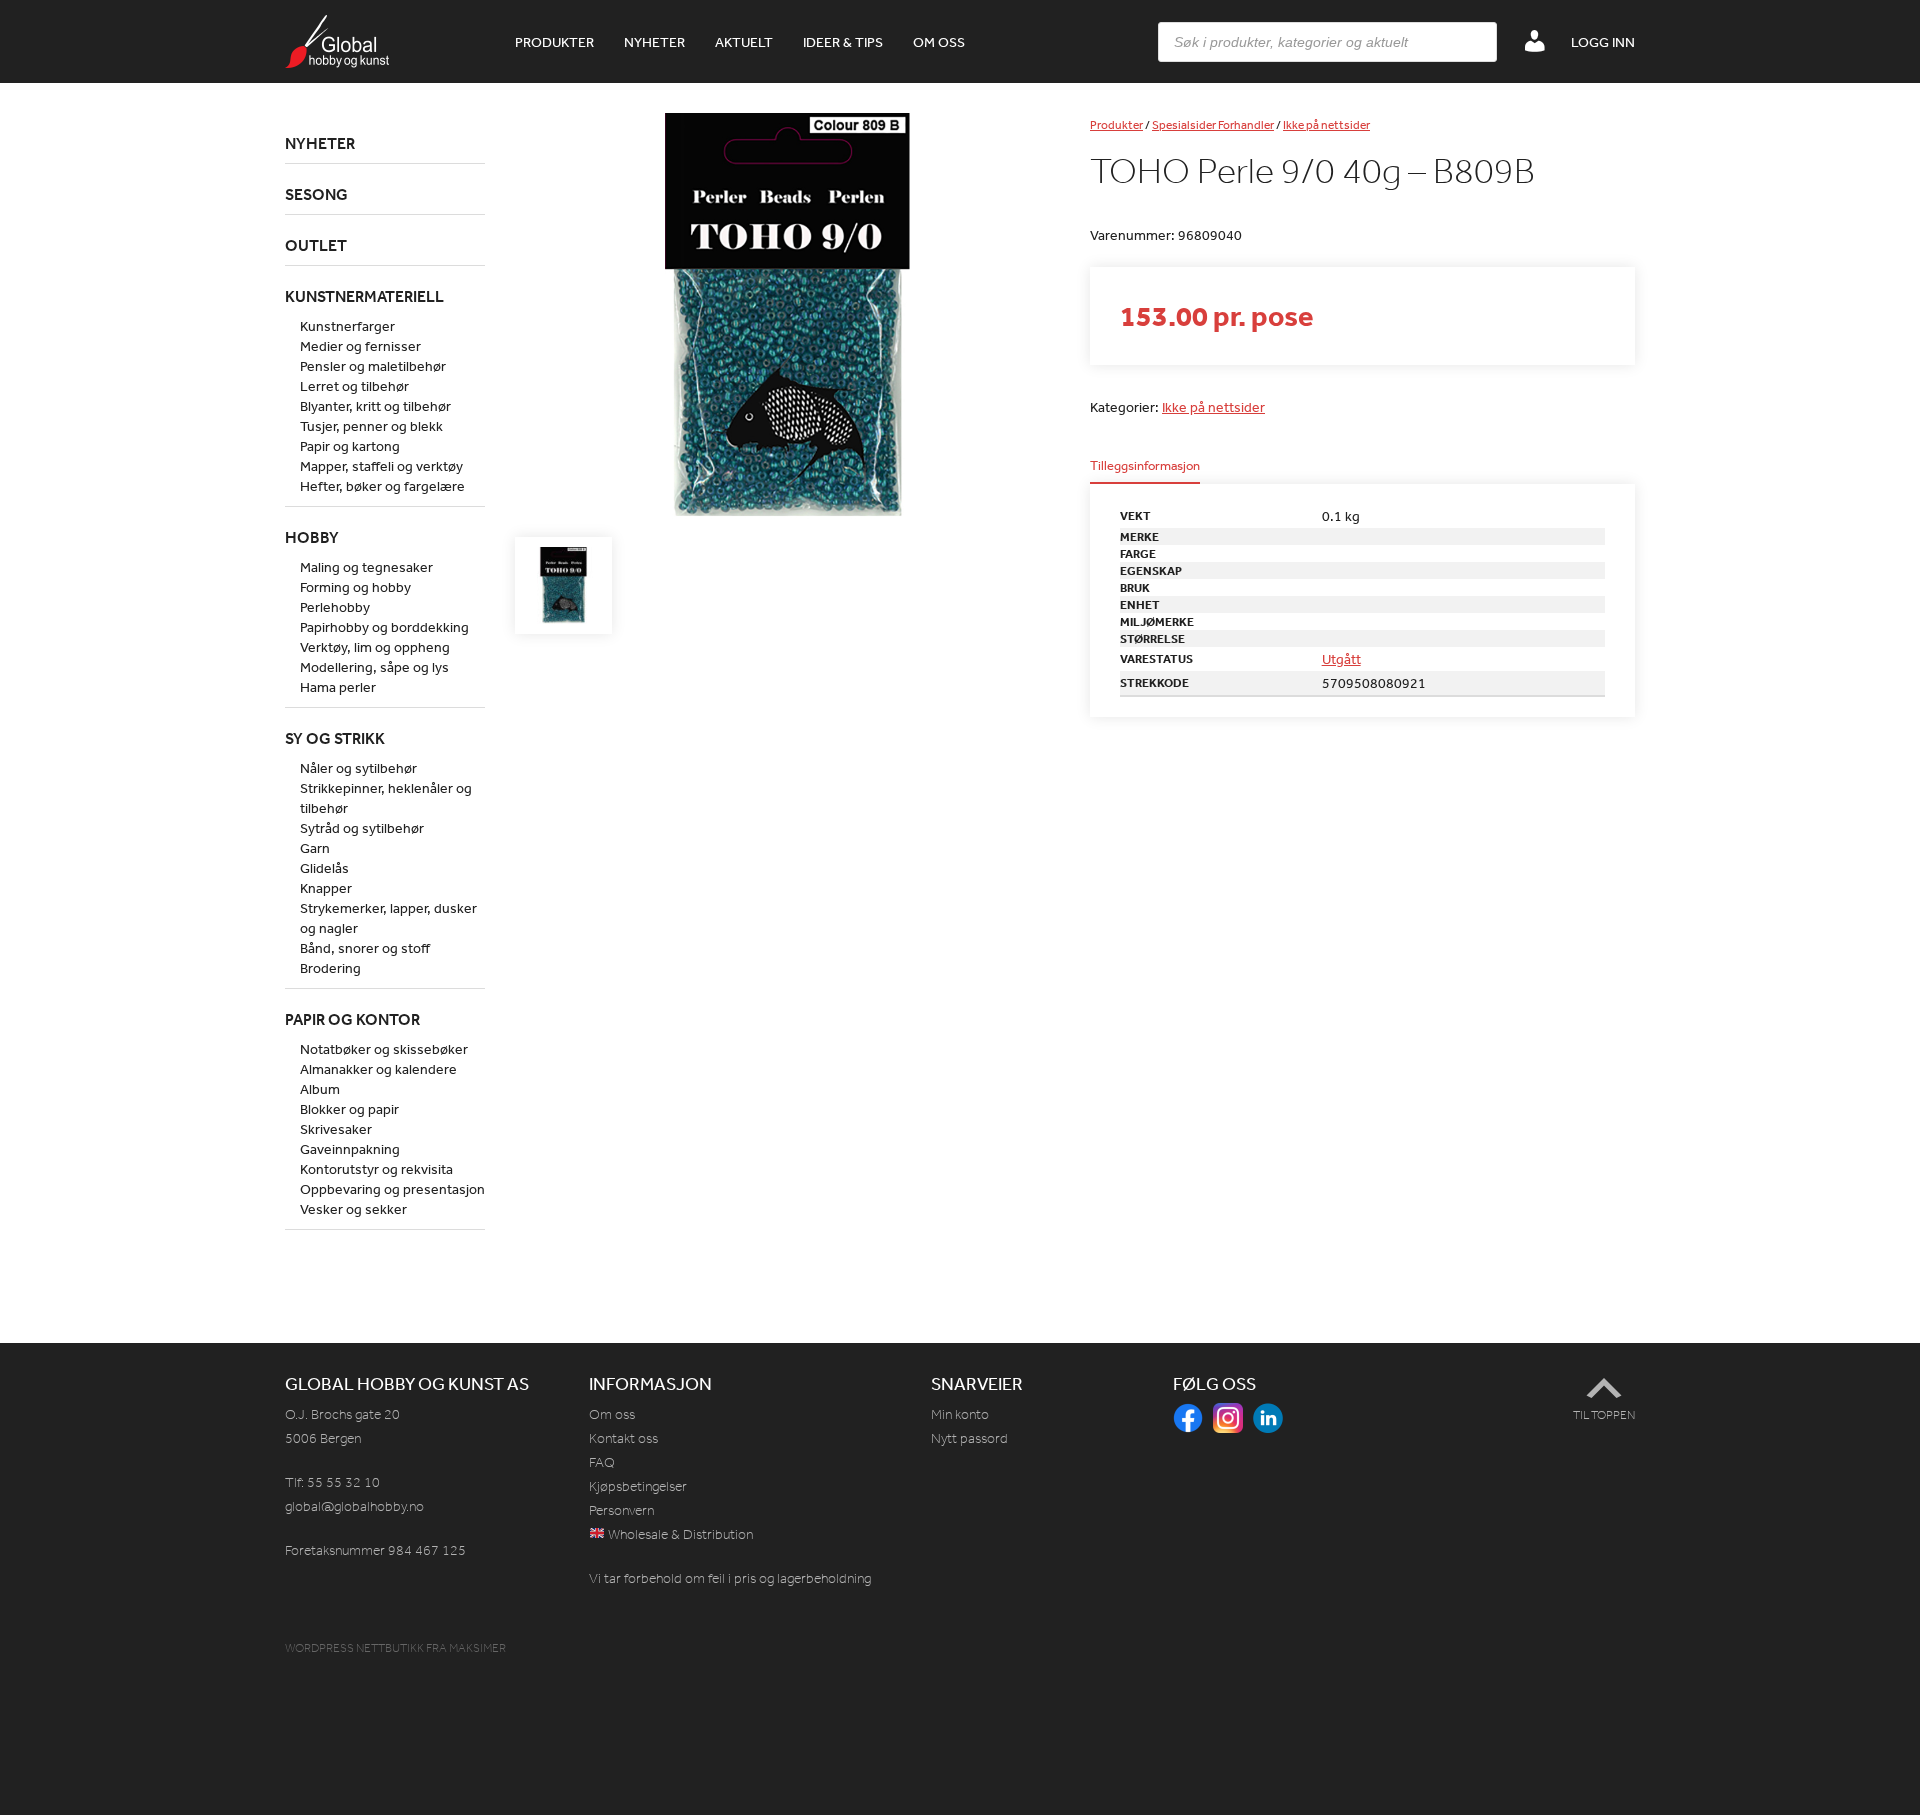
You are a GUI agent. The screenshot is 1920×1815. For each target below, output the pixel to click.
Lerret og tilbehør (354, 386)
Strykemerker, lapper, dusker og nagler (388, 918)
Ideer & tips (843, 42)
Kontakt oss (623, 1438)
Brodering (330, 968)
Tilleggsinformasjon (1145, 466)
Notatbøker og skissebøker (384, 1049)
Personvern (621, 1510)
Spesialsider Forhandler (1213, 125)
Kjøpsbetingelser (638, 1486)
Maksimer (477, 1648)
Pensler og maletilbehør (373, 366)
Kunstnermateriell (364, 296)
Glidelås (324, 868)
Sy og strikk (335, 738)
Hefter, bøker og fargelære (382, 486)
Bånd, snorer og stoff (365, 948)
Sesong (316, 194)
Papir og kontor (352, 1019)
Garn (315, 848)
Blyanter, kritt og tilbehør (375, 406)
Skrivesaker (336, 1129)
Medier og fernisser (360, 346)
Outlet (316, 245)
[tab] (1145, 471)
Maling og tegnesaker (366, 567)
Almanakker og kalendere (378, 1069)
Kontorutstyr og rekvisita (376, 1169)
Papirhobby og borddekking (384, 627)
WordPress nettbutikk (354, 1648)
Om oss (939, 42)
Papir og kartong (350, 446)
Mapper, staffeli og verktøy (381, 466)
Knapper (326, 888)
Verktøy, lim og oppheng (375, 647)
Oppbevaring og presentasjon (392, 1189)
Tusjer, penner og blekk (371, 426)
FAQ (602, 1462)
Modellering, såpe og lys (374, 667)
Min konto (960, 1414)
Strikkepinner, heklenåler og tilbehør (386, 798)
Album (320, 1089)
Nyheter (654, 42)
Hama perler (338, 687)
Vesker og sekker (353, 1209)
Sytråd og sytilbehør (362, 828)
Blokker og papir (349, 1109)
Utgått (1341, 659)
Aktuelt (744, 42)
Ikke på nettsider (1326, 125)
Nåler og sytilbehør (358, 768)
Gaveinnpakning (350, 1149)
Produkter (554, 42)
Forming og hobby (355, 587)
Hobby (312, 537)
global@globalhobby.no (354, 1506)
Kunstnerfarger (347, 326)
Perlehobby (335, 607)
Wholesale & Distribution (679, 1534)
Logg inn (1603, 42)
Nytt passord (969, 1438)
